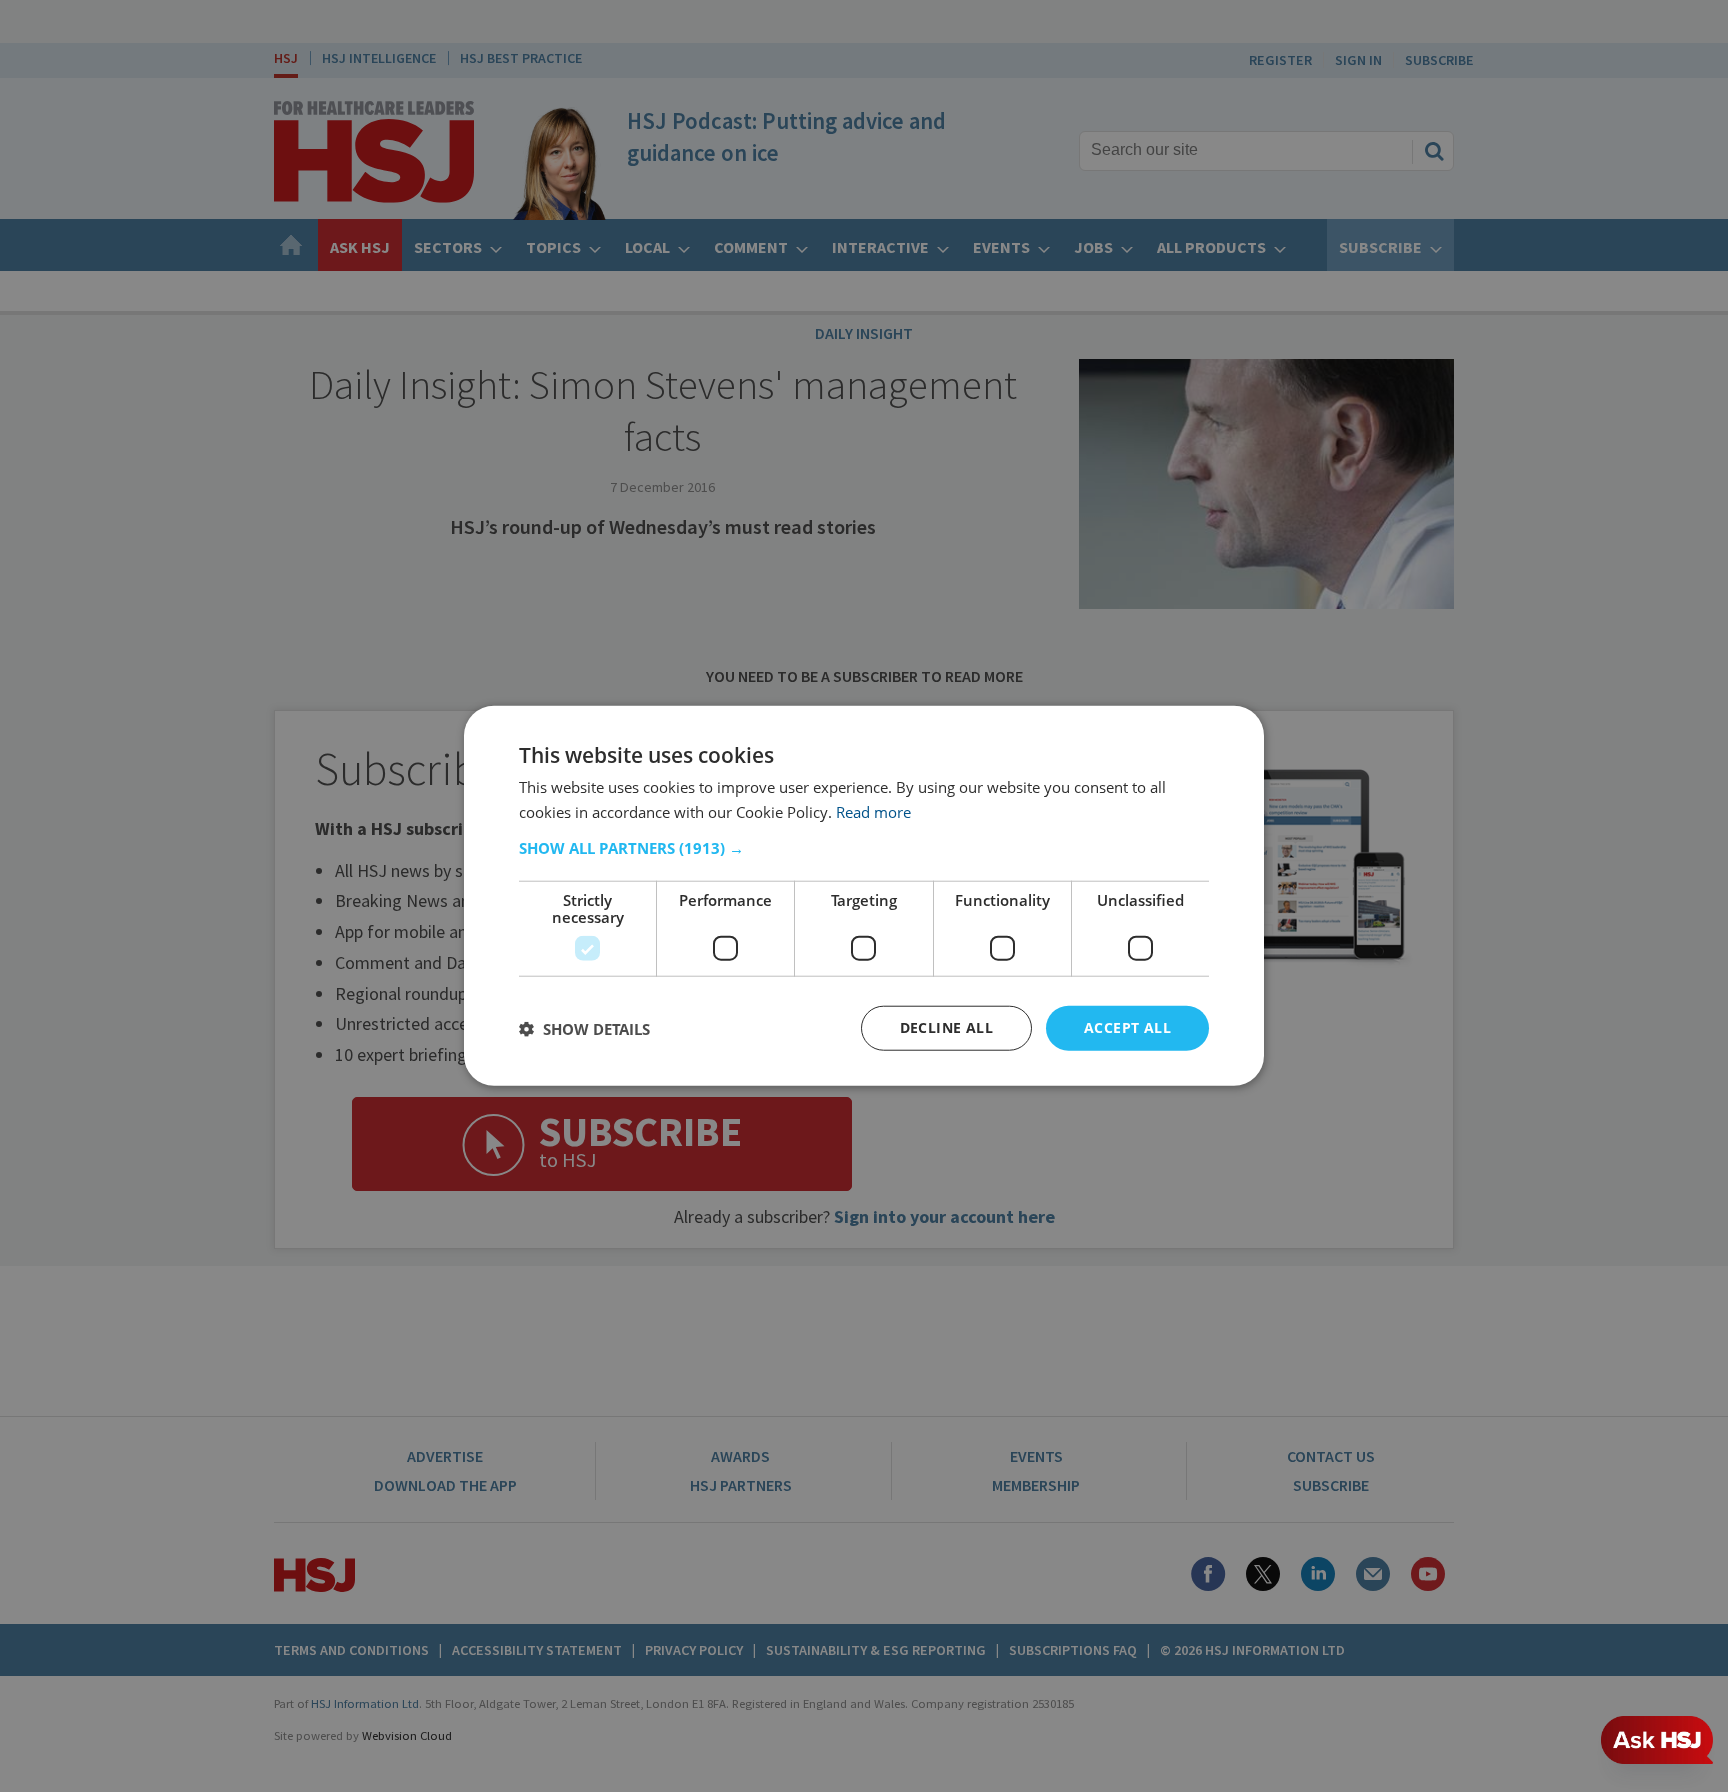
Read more (873, 812)
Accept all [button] (1127, 1028)
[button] (864, 849)
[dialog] (864, 896)
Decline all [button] (946, 1028)
